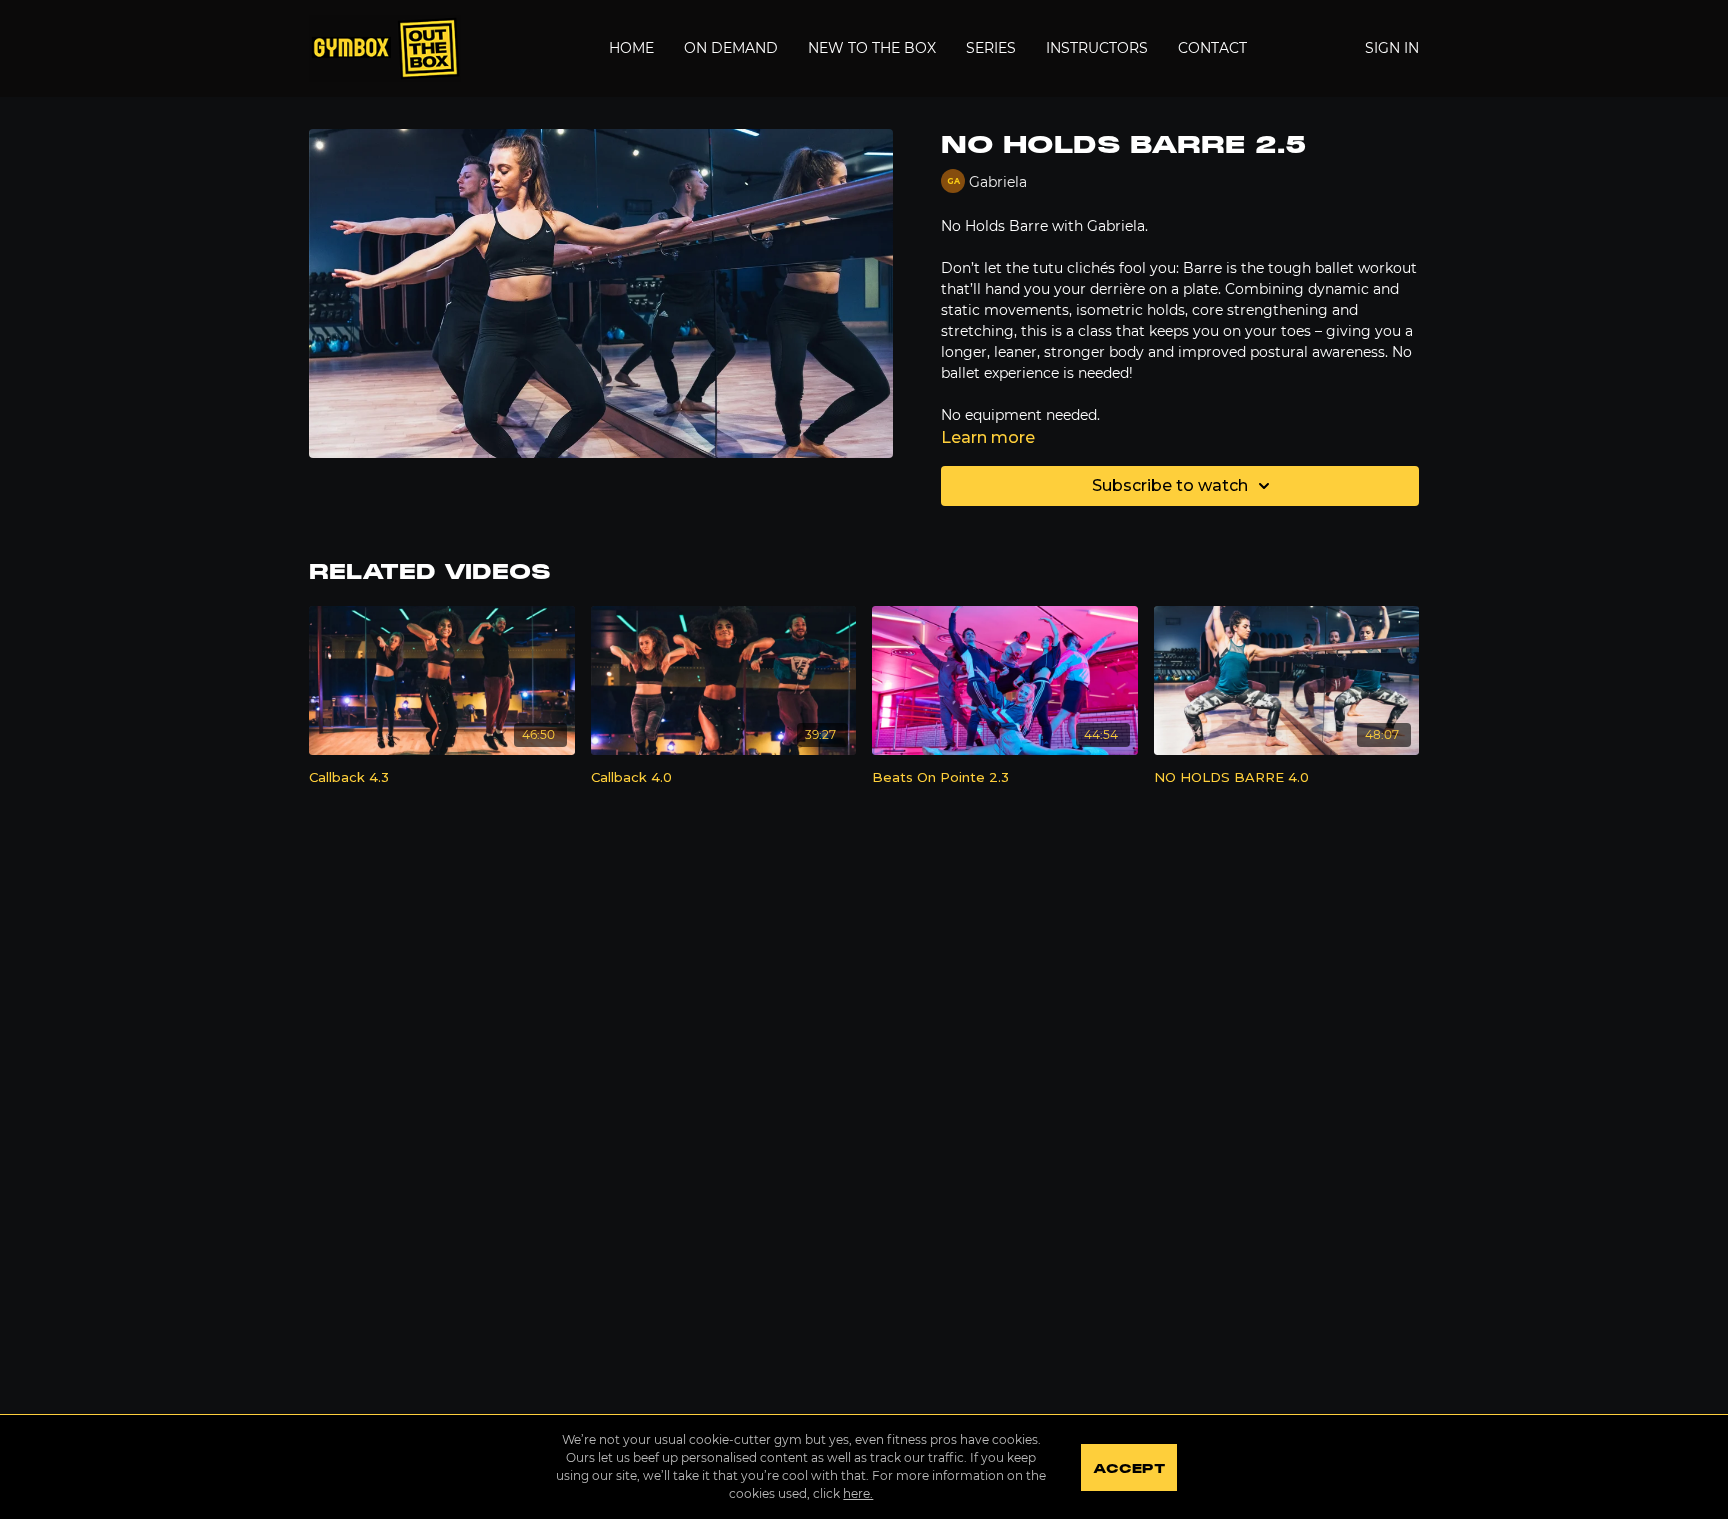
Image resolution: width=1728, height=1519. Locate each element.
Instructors (1097, 48)
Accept (1128, 1469)
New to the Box (872, 48)
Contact (1212, 48)
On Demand (731, 48)
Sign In (1392, 48)
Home (631, 48)
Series (991, 48)
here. (858, 1493)
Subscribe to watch (1170, 485)
